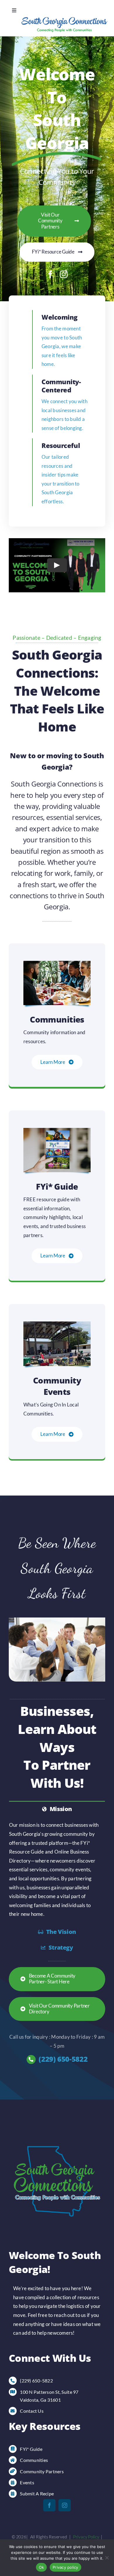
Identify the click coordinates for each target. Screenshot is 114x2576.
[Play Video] (57, 565)
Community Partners (42, 2471)
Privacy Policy (86, 2537)
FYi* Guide (31, 2449)
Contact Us (32, 2411)
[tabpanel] (57, 1870)
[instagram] (64, 274)
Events (27, 2482)
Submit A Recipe (37, 2493)
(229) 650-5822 (63, 2059)
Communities (34, 2460)
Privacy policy (65, 2567)
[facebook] (50, 274)
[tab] (57, 1809)
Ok (42, 2567)
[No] (107, 2558)
